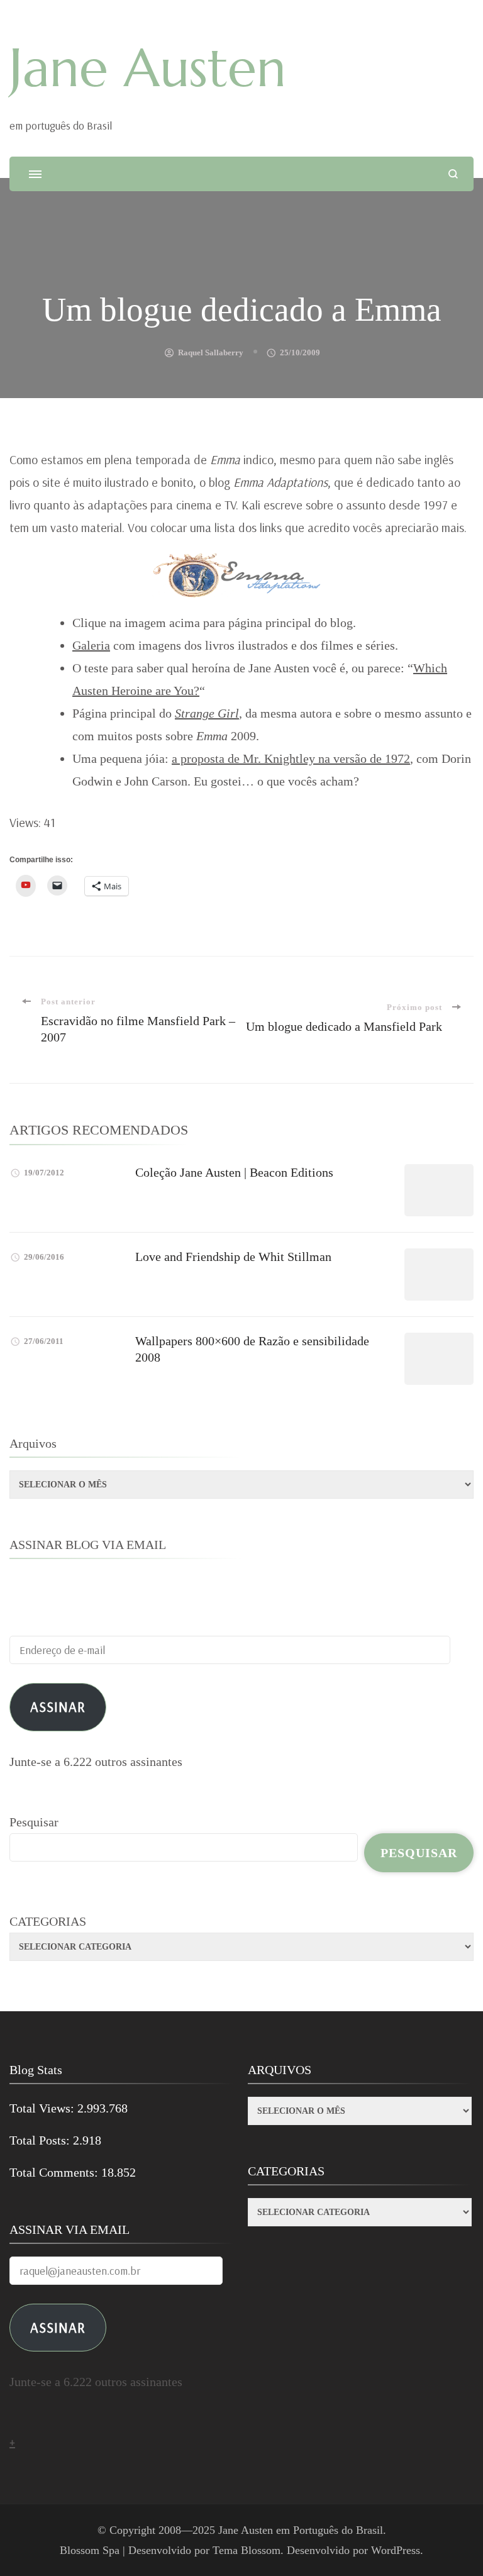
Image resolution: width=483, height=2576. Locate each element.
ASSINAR (58, 2327)
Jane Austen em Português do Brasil (301, 2530)
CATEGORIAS (48, 1921)
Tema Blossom (247, 2550)
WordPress (396, 2550)
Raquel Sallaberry (211, 353)
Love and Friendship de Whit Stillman (233, 1257)
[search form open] (453, 174)
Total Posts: (41, 2140)
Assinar (58, 1707)
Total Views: (43, 2108)
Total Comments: (55, 2172)
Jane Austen (148, 68)
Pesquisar (34, 1822)
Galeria (91, 645)
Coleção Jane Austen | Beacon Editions (234, 1172)
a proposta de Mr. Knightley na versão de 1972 (291, 758)
